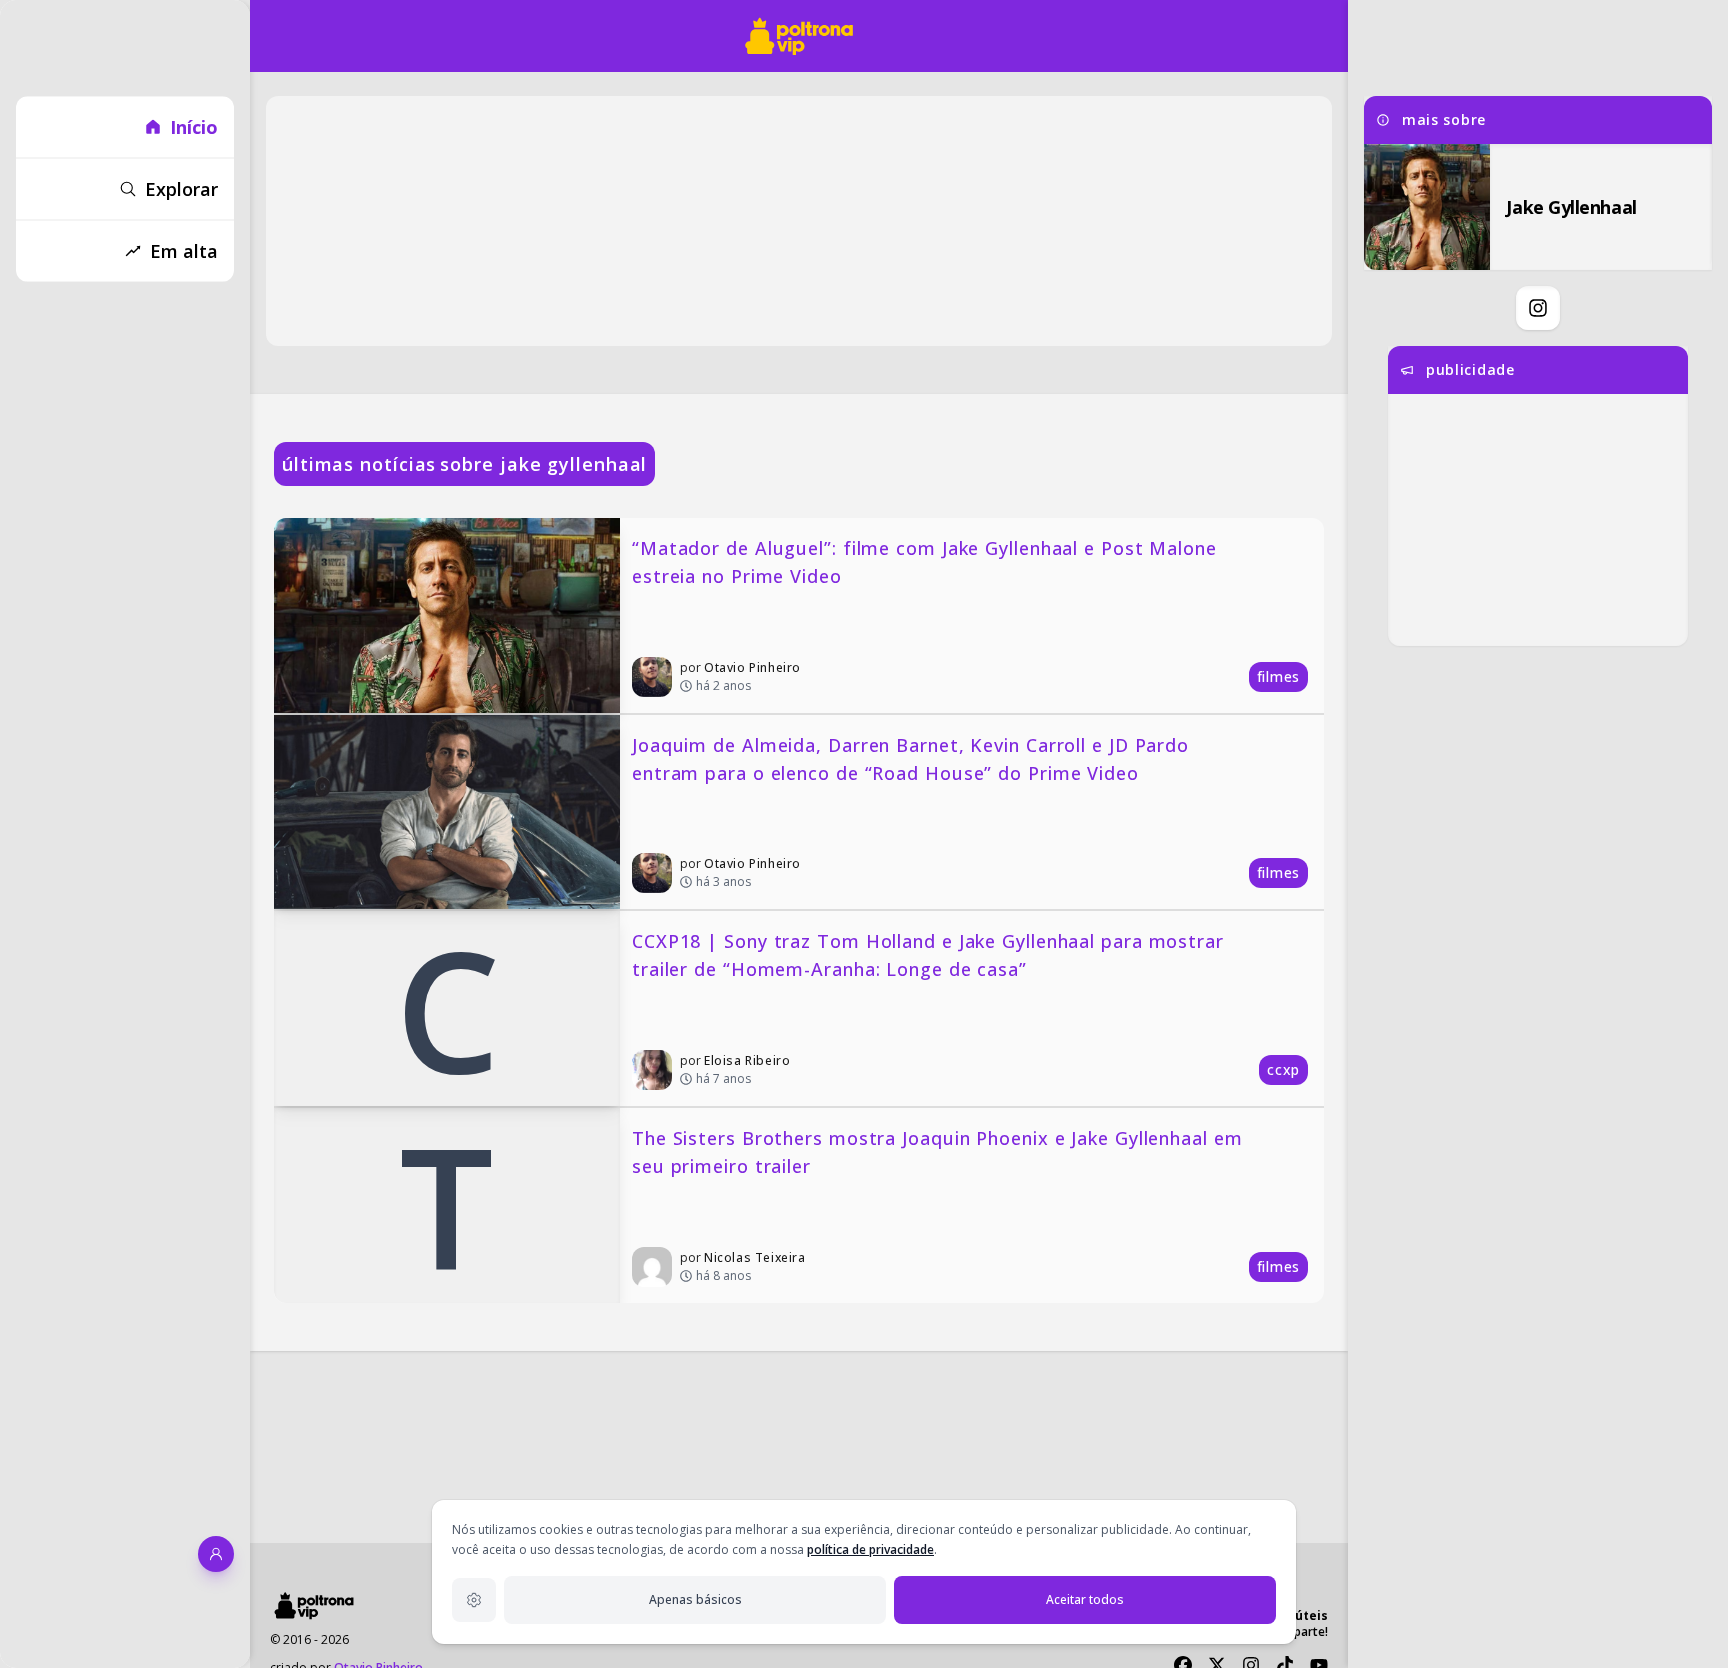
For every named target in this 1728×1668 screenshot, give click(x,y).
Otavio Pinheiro (752, 667)
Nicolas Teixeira (755, 1257)
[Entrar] (216, 1554)
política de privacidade (870, 1549)
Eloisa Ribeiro (747, 1060)
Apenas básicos (695, 1599)
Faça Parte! (1297, 1631)
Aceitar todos (1085, 1599)
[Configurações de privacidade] (474, 1600)
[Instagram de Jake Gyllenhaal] (1538, 308)
